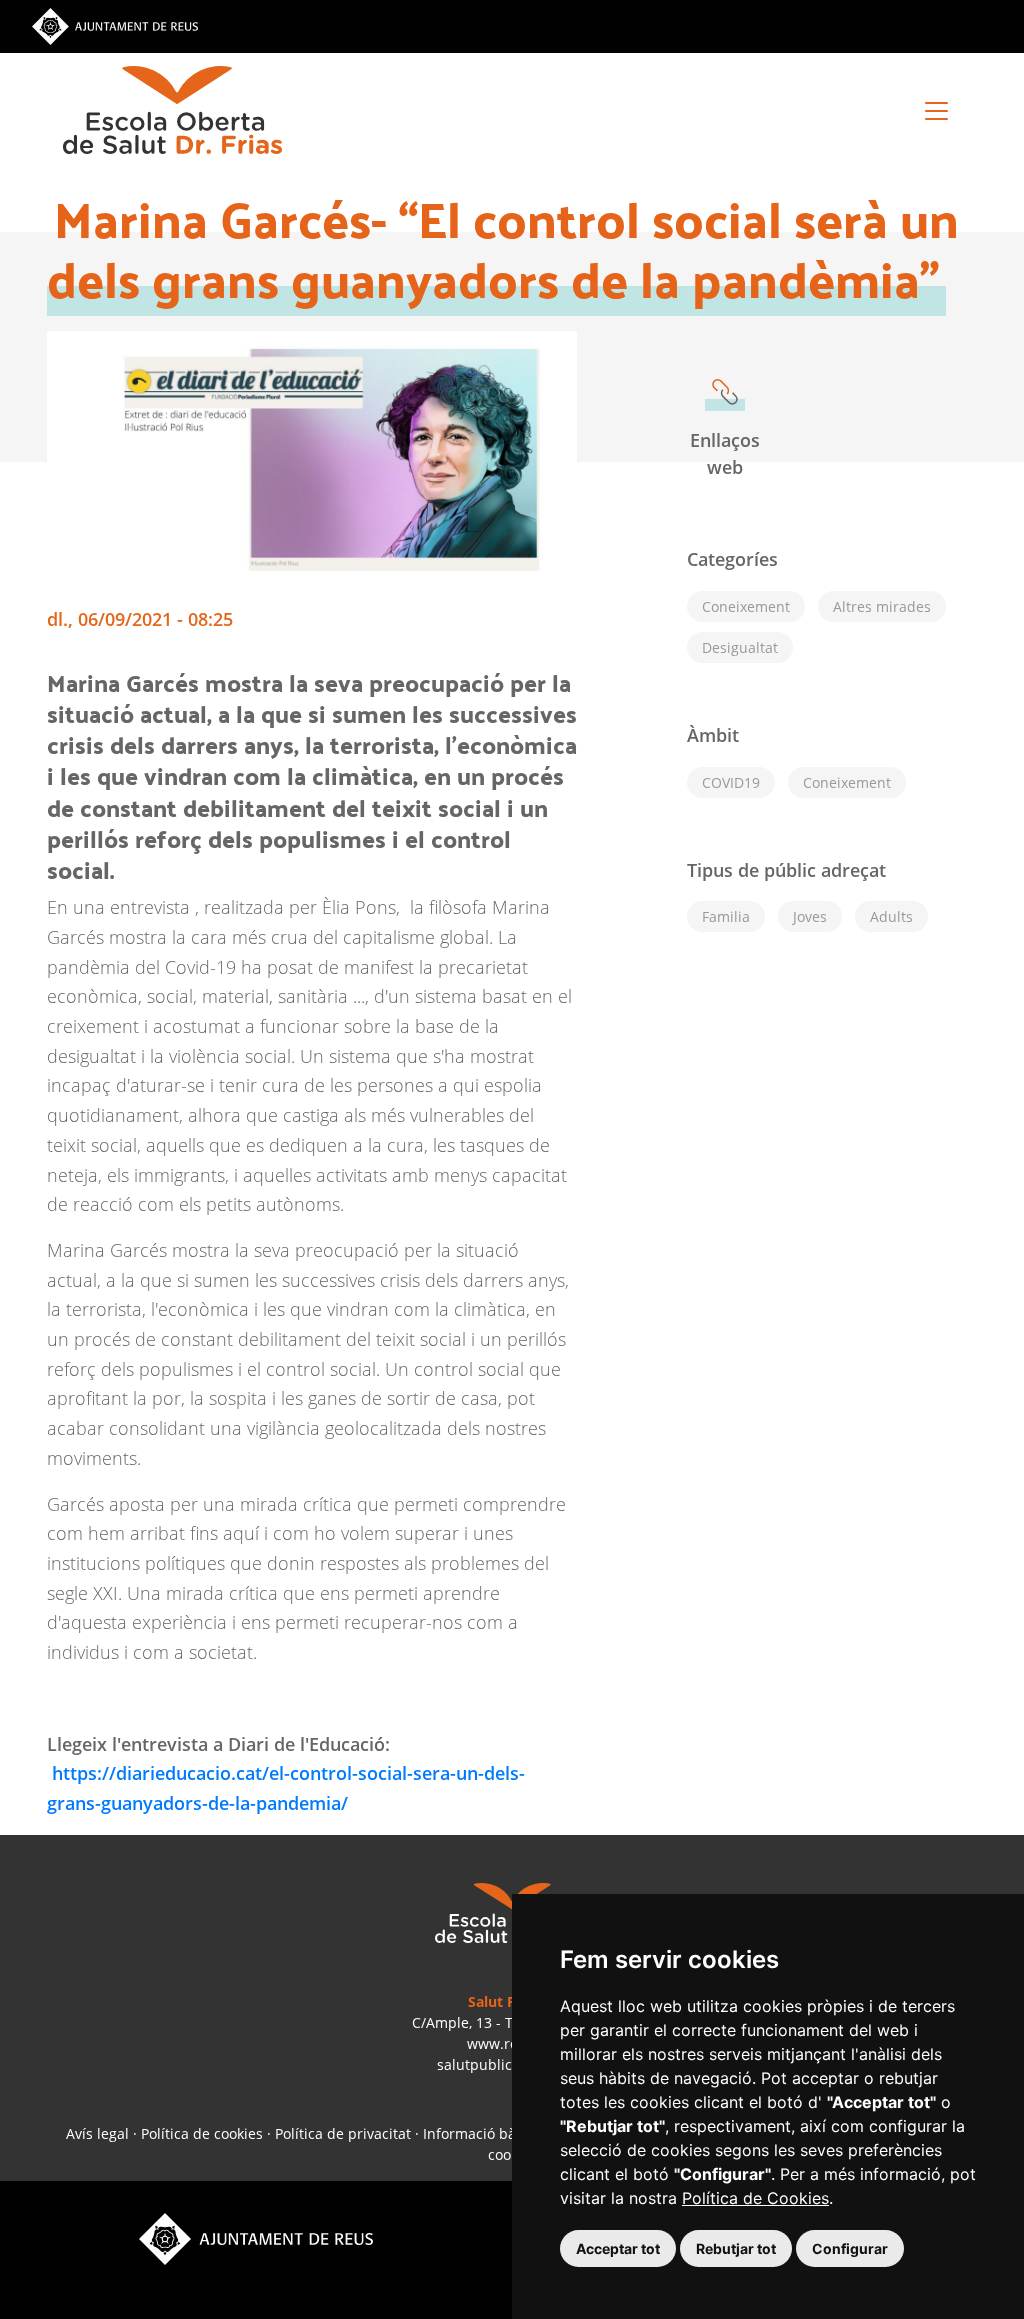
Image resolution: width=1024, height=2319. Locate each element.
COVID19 (731, 782)
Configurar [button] (850, 2248)
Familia (726, 916)
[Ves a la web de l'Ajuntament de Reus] (115, 25)
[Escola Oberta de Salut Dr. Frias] (172, 110)
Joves (810, 916)
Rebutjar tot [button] (736, 2248)
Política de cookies (202, 2133)
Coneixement (847, 782)
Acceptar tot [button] (618, 2248)
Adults (891, 916)
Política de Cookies (755, 2198)
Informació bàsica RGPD (503, 2133)
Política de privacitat (343, 2133)
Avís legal (97, 2133)
